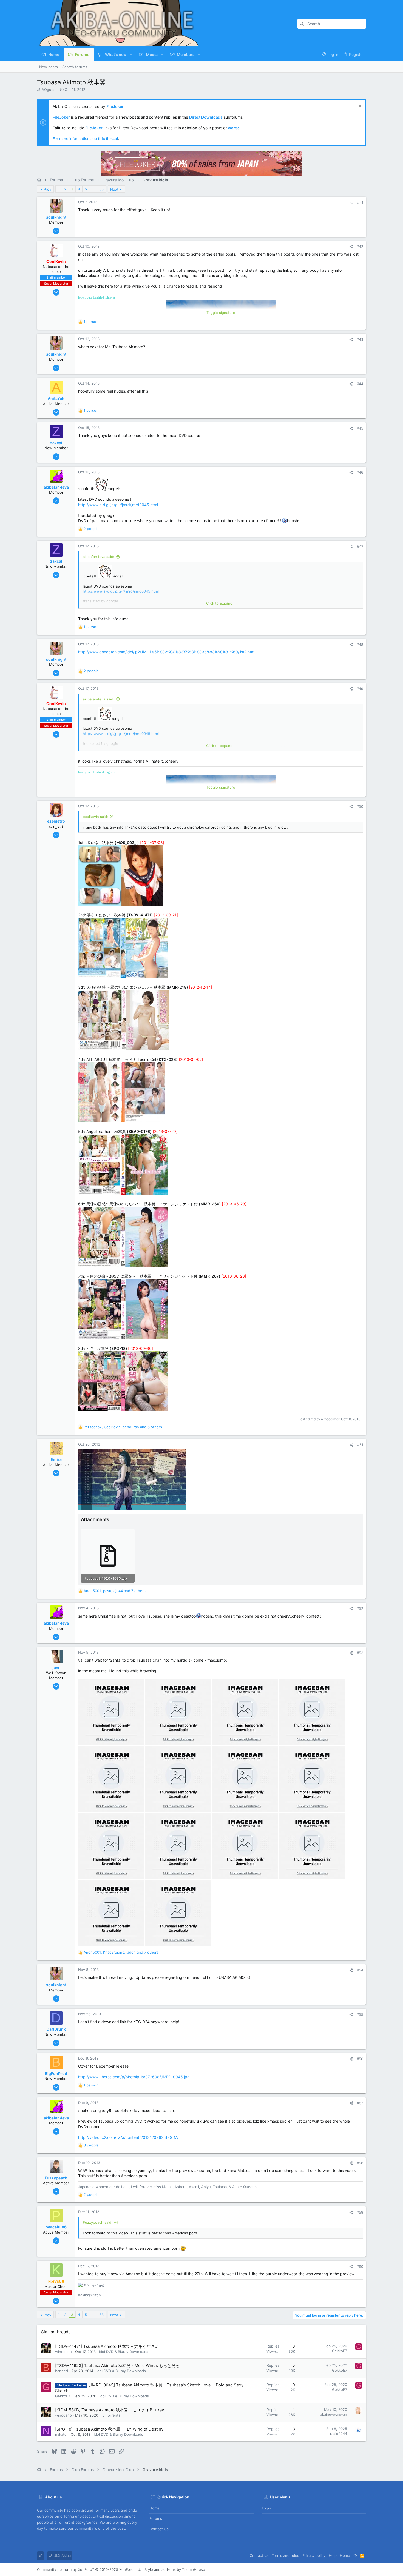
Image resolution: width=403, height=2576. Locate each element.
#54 (360, 1970)
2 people (91, 529)
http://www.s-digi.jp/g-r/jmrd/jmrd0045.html (118, 505)
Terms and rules (285, 2555)
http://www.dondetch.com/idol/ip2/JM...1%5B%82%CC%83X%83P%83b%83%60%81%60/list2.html (167, 652)
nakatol (61, 2434)
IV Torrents (111, 2415)
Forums (156, 2518)
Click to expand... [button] (221, 603)
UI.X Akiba (62, 2555)
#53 (360, 1653)
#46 (360, 472)
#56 (360, 2059)
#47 (360, 546)
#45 (360, 428)
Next (114, 189)
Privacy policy (314, 2555)
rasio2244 (339, 2434)
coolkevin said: (95, 817)
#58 (360, 2163)
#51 (360, 1445)
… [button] (93, 189)
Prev (47, 189)
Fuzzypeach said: (98, 2222)
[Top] (355, 2555)
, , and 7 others (115, 1591)
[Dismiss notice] (359, 107)
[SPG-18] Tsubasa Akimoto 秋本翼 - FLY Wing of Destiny (109, 2429)
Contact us (159, 2529)
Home (154, 2508)
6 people (91, 2145)
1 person (91, 322)
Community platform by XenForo (89, 2569)
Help (333, 2555)
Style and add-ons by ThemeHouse (175, 2569)
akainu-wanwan (334, 2414)
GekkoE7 (340, 2351)
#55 (360, 2014)
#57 (360, 2103)
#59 (360, 2212)
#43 (360, 339)
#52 (360, 1608)
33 (101, 189)
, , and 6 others (123, 1427)
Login (266, 2508)
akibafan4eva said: (99, 557)
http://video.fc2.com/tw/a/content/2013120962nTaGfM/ (128, 2137)
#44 (360, 384)
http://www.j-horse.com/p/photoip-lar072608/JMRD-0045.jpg (134, 2077)
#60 (360, 2266)
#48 (360, 645)
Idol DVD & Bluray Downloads (124, 2352)
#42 (360, 247)
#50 (360, 806)
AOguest (49, 90)
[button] (131, 55)
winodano (63, 2352)
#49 (360, 689)
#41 (360, 202)
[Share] (352, 203)
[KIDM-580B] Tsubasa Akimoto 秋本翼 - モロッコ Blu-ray (110, 2410)
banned (62, 2371)
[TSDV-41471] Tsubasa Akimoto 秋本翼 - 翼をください (107, 2346)
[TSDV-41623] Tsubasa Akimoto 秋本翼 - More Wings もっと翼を (117, 2365)
